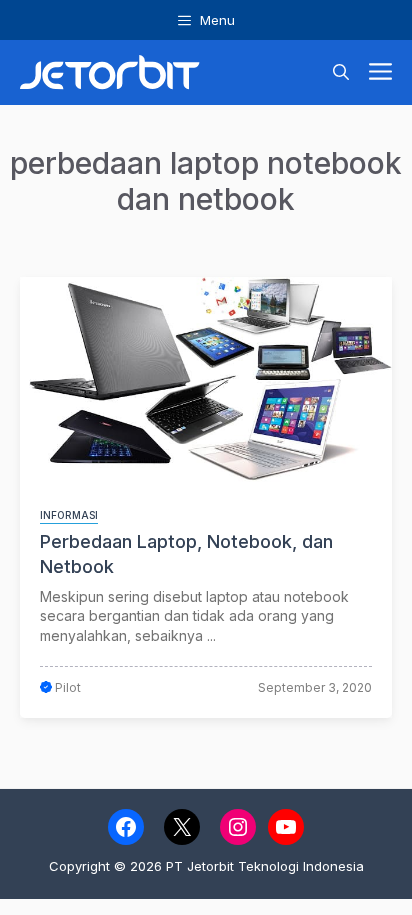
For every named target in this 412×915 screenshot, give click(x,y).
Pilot (68, 687)
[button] (341, 72)
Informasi (69, 515)
